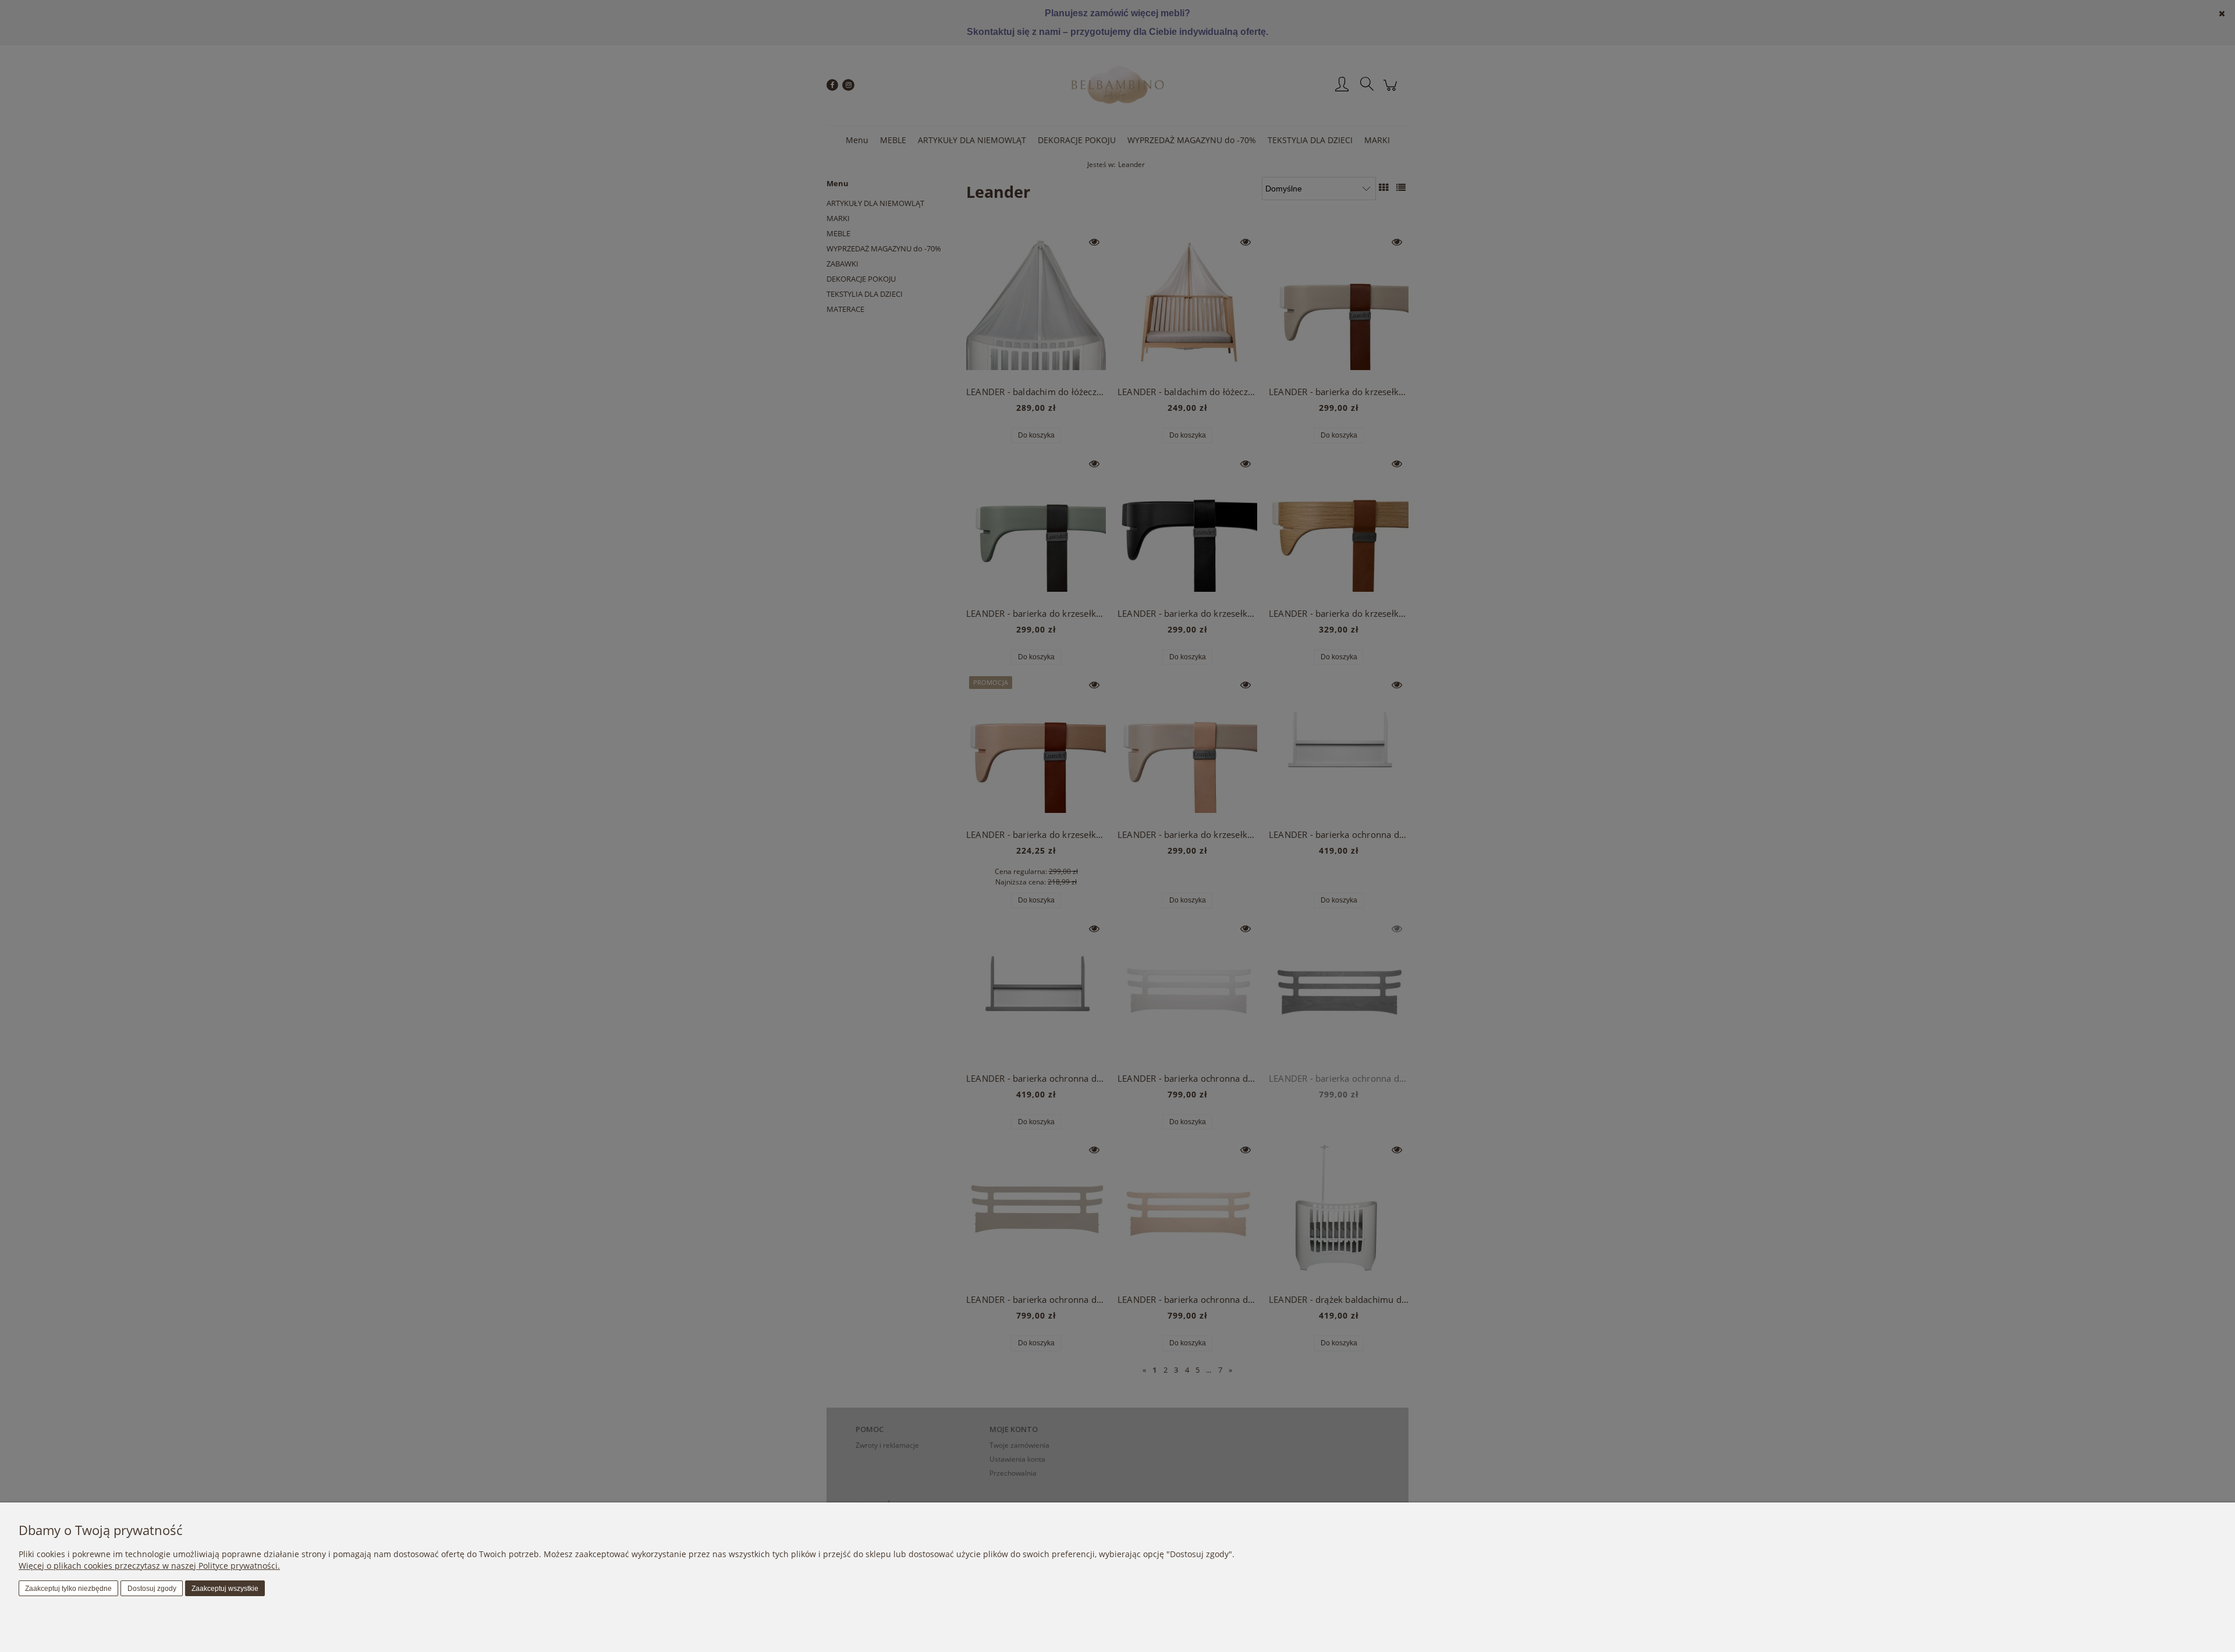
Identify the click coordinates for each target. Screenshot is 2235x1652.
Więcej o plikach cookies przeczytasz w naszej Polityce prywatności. (149, 1566)
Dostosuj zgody (152, 1589)
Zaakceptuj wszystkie (225, 1589)
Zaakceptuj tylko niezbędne (68, 1589)
